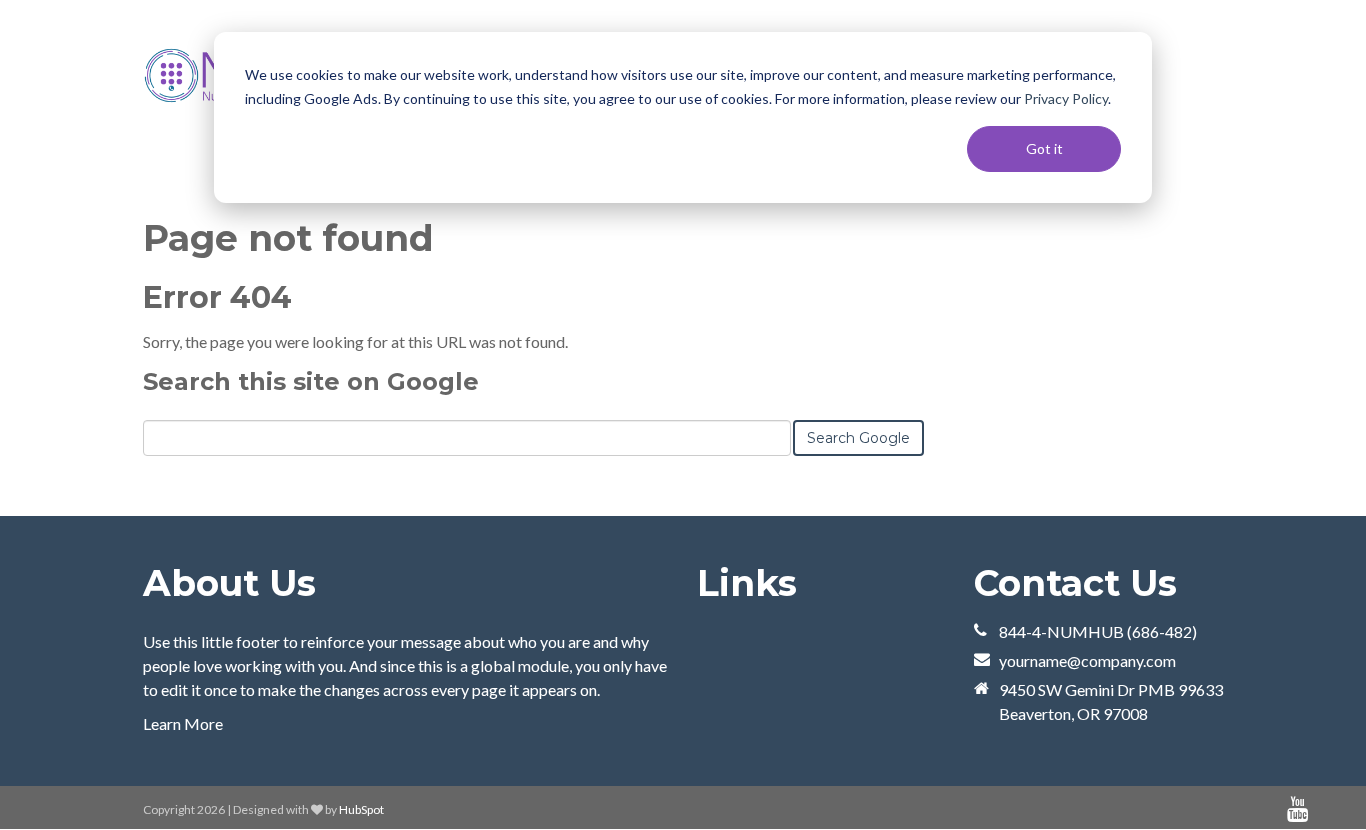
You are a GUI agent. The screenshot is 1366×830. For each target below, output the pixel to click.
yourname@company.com (1087, 660)
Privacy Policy (1066, 98)
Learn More (183, 723)
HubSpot (361, 809)
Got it (1044, 148)
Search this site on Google (311, 381)
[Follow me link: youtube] (1297, 809)
